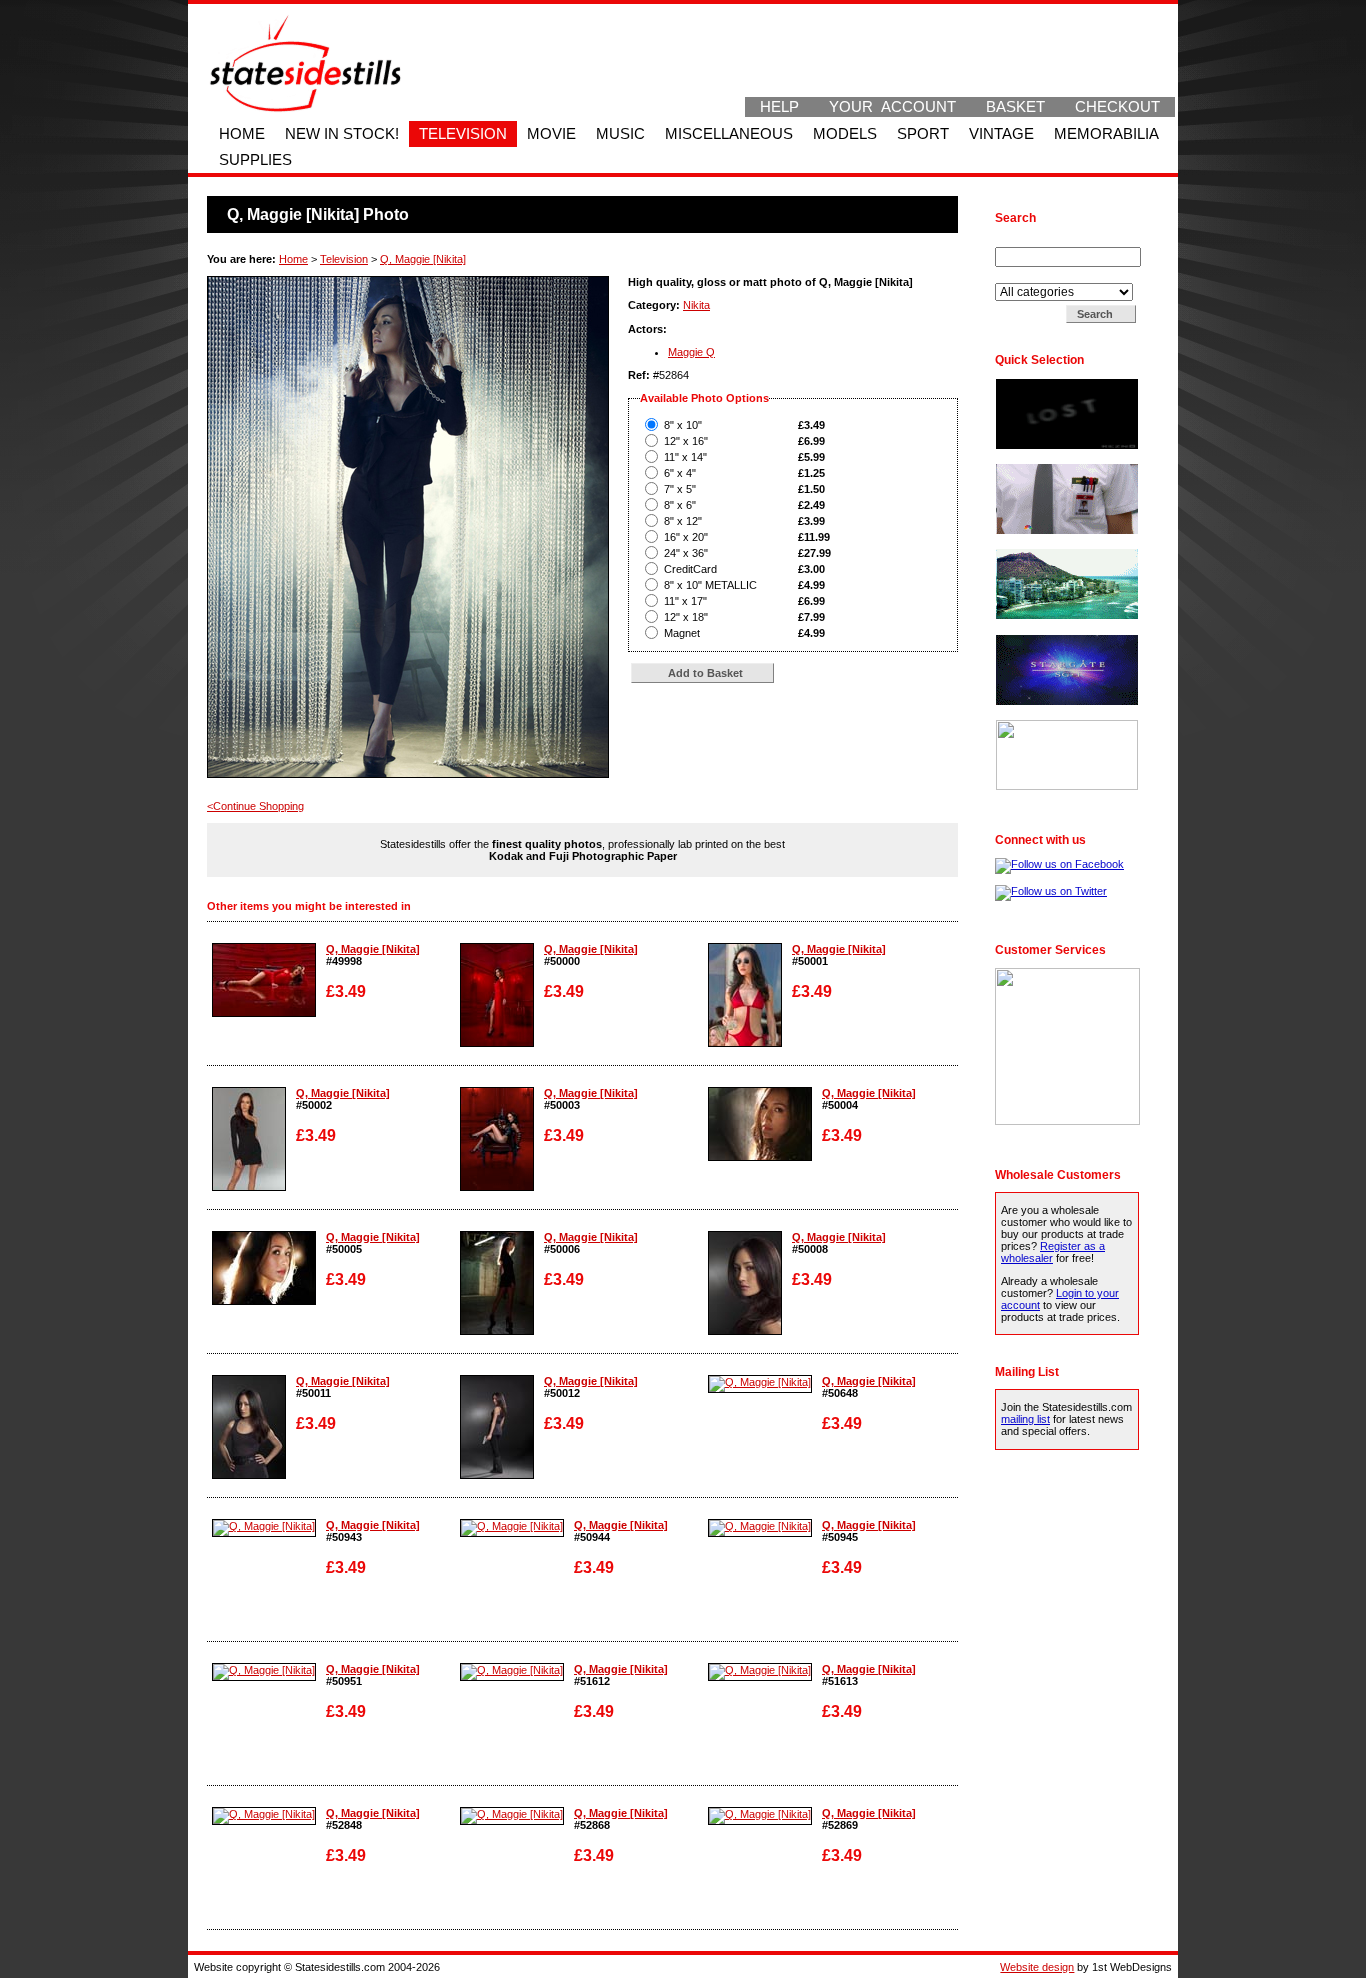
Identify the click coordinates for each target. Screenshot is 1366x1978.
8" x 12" (683, 521)
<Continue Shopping (255, 806)
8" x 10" (683, 425)
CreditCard (690, 569)
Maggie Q (691, 352)
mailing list (1025, 1419)
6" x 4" (680, 473)
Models (845, 134)
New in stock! (342, 134)
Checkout (1117, 107)
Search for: (1024, 241)
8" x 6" (680, 505)
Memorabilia (1106, 134)
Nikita (696, 305)
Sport (923, 134)
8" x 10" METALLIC (710, 585)
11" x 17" (685, 601)
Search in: (1021, 277)
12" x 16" (686, 441)
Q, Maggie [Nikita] (423, 259)
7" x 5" (680, 489)
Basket (1015, 107)
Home (242, 134)
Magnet (682, 633)
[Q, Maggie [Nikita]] (264, 1013)
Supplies (255, 160)
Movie (551, 134)
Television (463, 134)
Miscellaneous (729, 134)
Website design (1037, 1967)
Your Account (892, 107)
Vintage (1001, 134)
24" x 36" (686, 553)
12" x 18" (686, 617)
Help (779, 107)
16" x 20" (686, 537)
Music (620, 134)
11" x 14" (685, 457)
